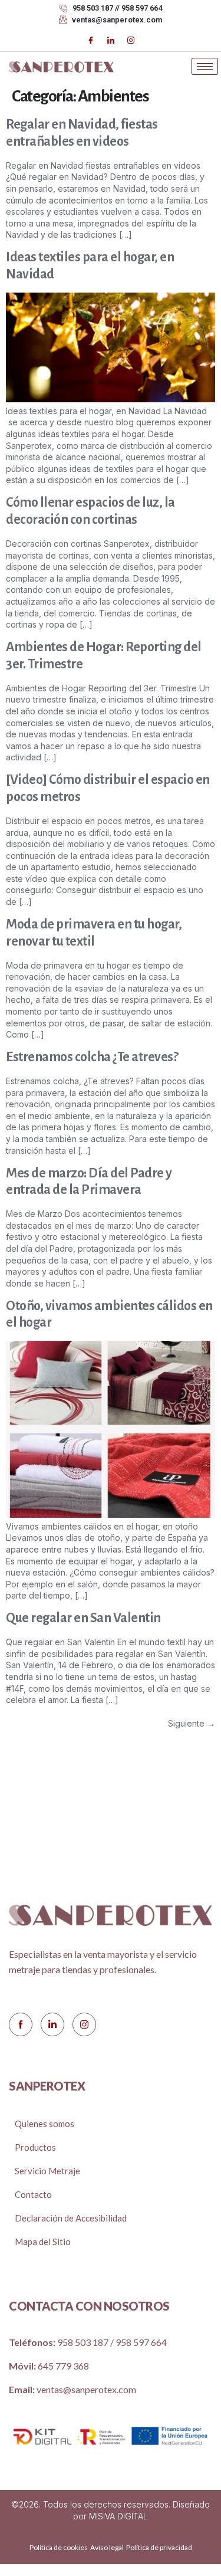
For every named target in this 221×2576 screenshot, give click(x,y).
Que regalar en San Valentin (83, 1618)
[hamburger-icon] (205, 66)
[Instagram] (131, 40)
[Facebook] (91, 40)
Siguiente (192, 1723)
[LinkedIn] (111, 40)
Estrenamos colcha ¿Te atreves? (92, 1057)
